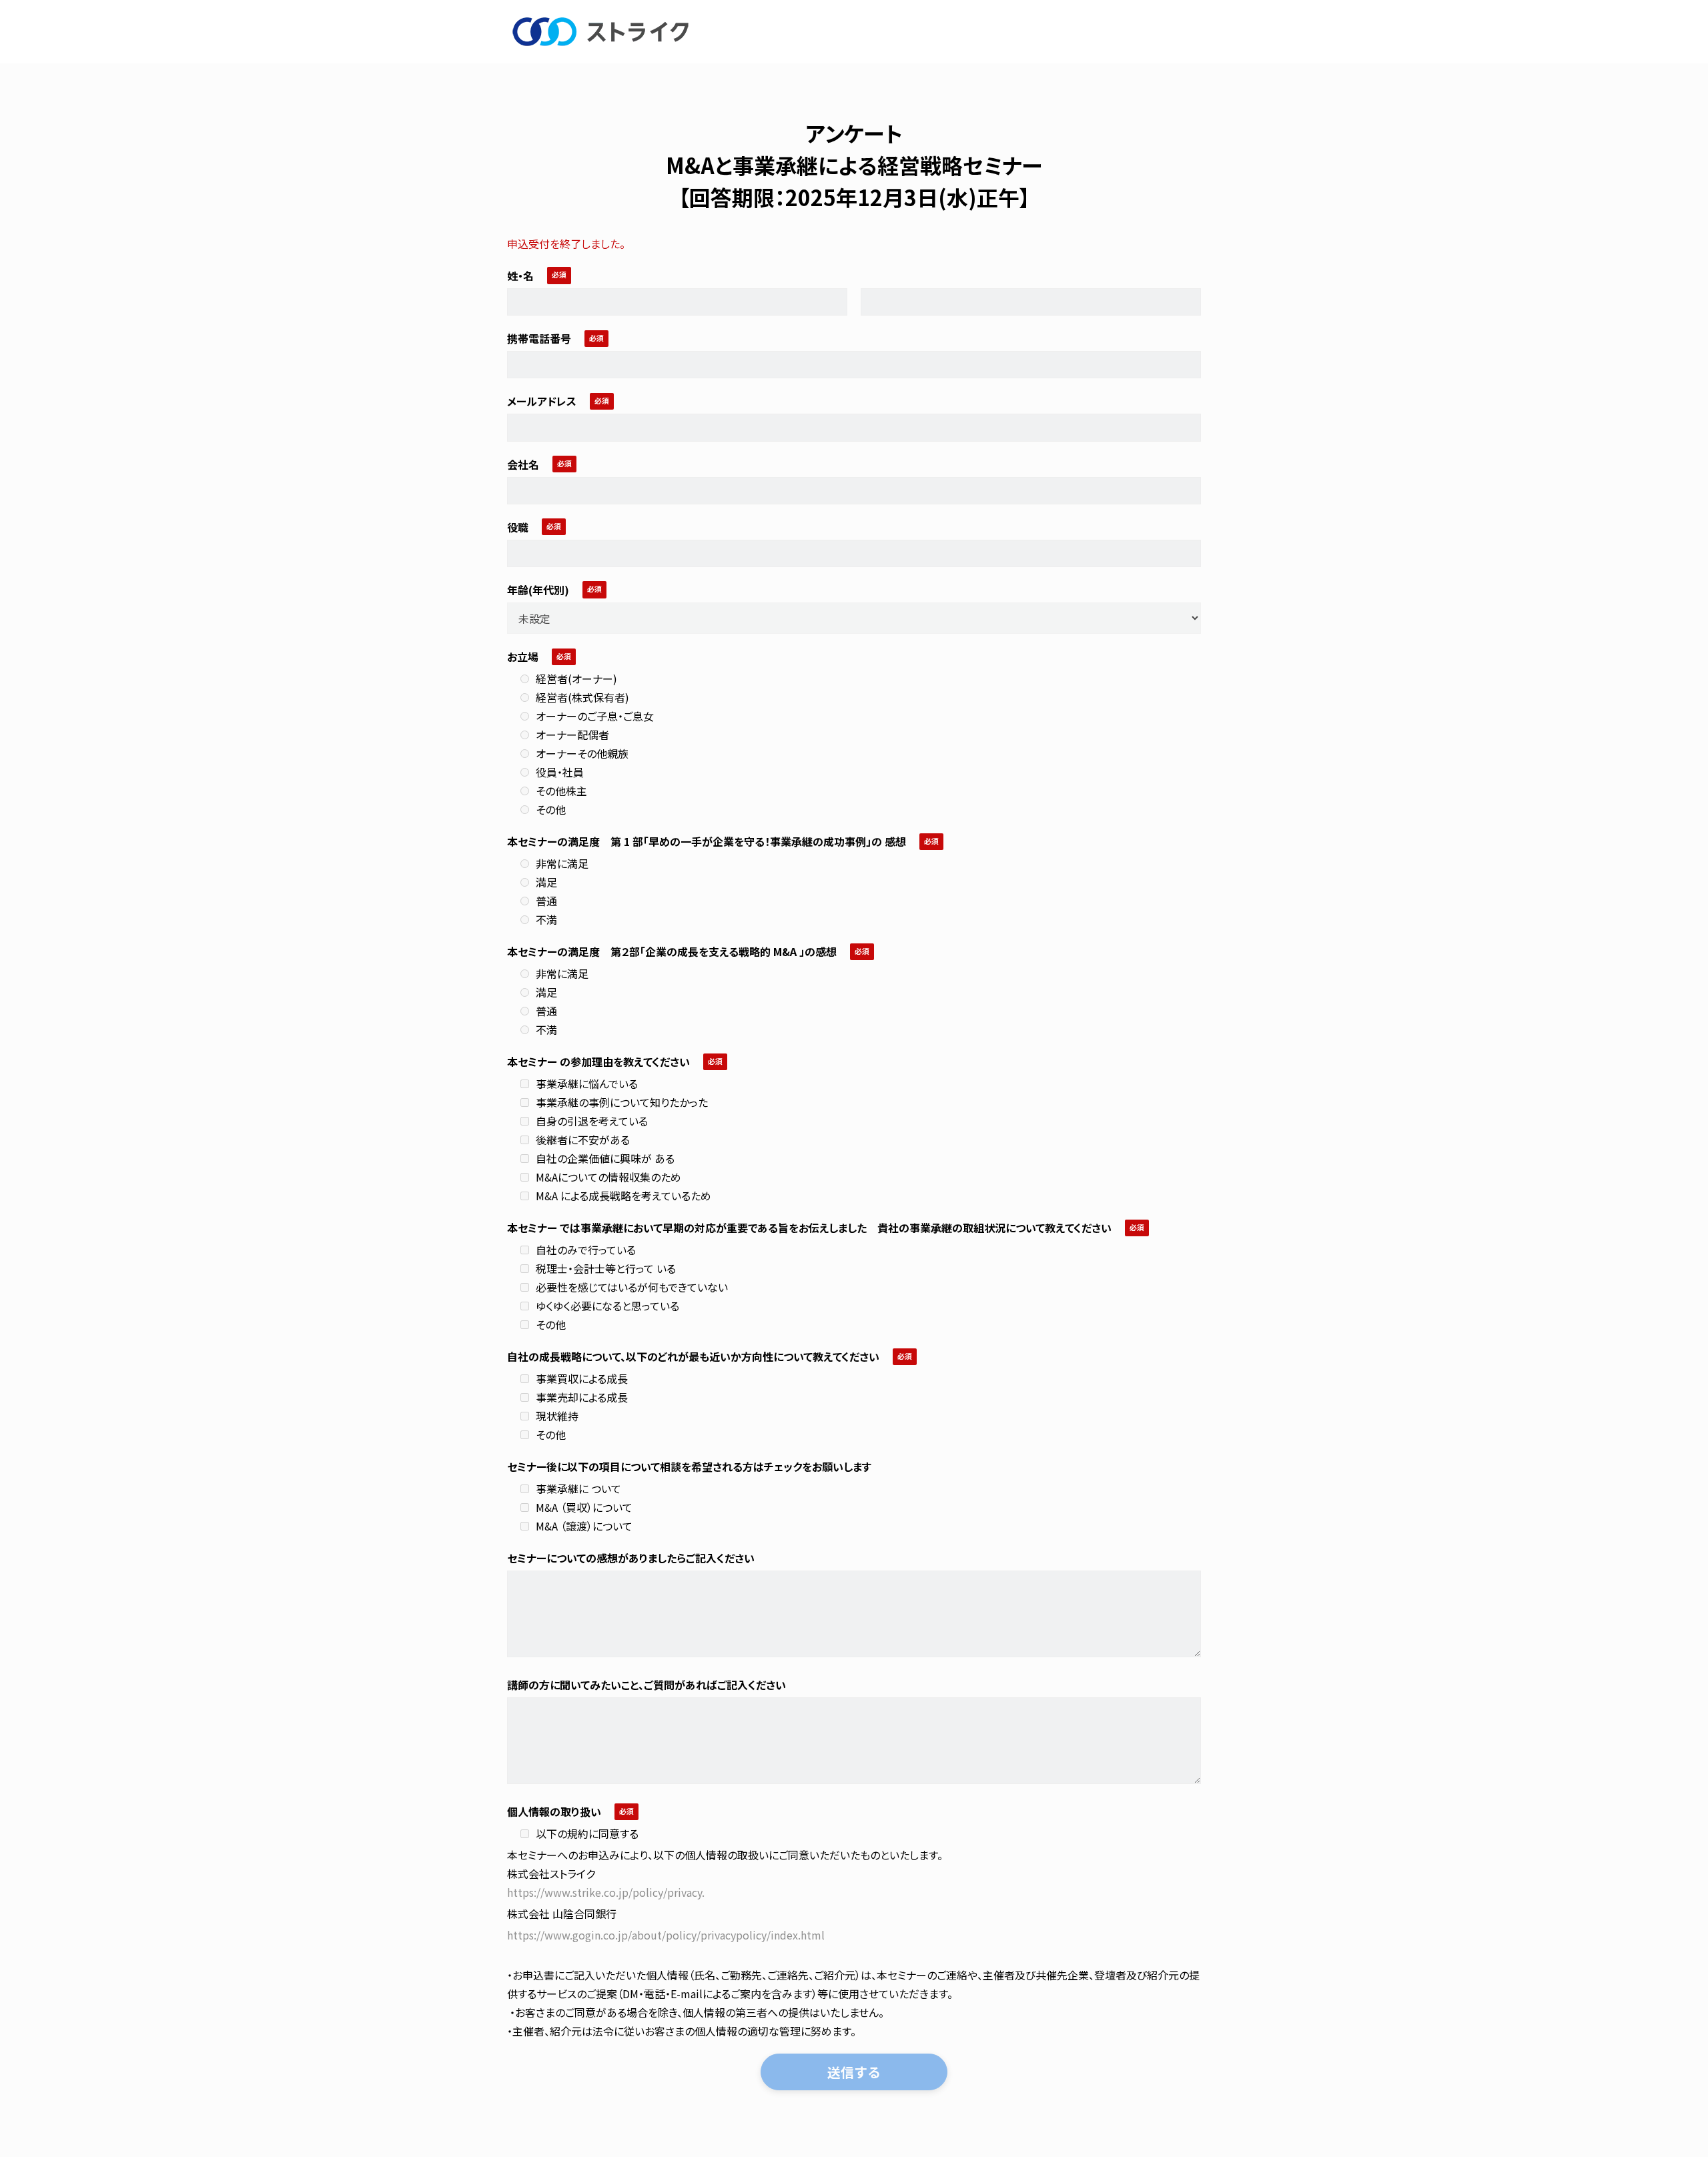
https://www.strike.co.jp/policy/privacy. (606, 1892)
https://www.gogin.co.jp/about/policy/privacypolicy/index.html (666, 1935)
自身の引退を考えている (592, 1121)
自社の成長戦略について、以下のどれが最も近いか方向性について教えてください (693, 1356)
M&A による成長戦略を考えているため (623, 1196)
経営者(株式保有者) (582, 697)
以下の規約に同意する (587, 1833)
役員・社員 (560, 772)
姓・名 (520, 276)
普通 (546, 901)
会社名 (523, 464)
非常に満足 (562, 863)
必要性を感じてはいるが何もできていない (632, 1287)
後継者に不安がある (583, 1140)
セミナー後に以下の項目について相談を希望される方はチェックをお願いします (689, 1466)
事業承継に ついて (578, 1488)
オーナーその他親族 (582, 753)
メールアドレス (542, 401)
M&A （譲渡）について (584, 1526)
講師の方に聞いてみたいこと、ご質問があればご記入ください (647, 1685)
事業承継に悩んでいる (587, 1084)
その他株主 (561, 791)
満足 (546, 882)
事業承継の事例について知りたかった (622, 1102)
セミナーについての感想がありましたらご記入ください (631, 1558)
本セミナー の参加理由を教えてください (598, 1061)
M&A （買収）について (584, 1507)
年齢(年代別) (538, 590)
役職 (518, 527)
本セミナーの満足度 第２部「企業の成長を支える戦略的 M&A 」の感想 (672, 951)
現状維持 (557, 1416)
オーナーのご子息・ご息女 (595, 716)
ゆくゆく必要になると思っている (607, 1306)
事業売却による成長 (582, 1397)
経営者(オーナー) (576, 679)
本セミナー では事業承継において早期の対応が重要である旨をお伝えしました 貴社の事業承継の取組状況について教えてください (809, 1228)
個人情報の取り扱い (554, 1811)
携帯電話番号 (539, 338)
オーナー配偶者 (572, 735)
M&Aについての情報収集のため (608, 1177)
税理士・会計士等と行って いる (606, 1268)
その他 (551, 809)
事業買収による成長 (582, 1378)
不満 (546, 919)
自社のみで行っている (586, 1250)
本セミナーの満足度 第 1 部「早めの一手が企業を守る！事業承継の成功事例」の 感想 (707, 841)
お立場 (523, 657)
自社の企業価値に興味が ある (605, 1158)
